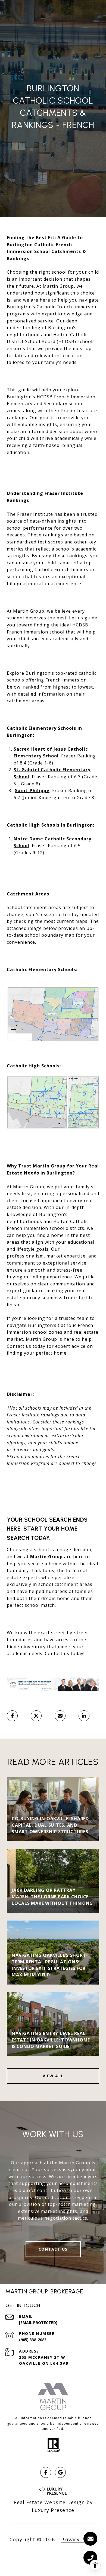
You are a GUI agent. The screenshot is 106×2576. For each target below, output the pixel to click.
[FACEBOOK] (46, 2472)
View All (53, 2076)
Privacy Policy (79, 2539)
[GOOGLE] (60, 2472)
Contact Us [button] (53, 2249)
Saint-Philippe (32, 791)
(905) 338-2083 (33, 2340)
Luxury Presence (53, 2510)
